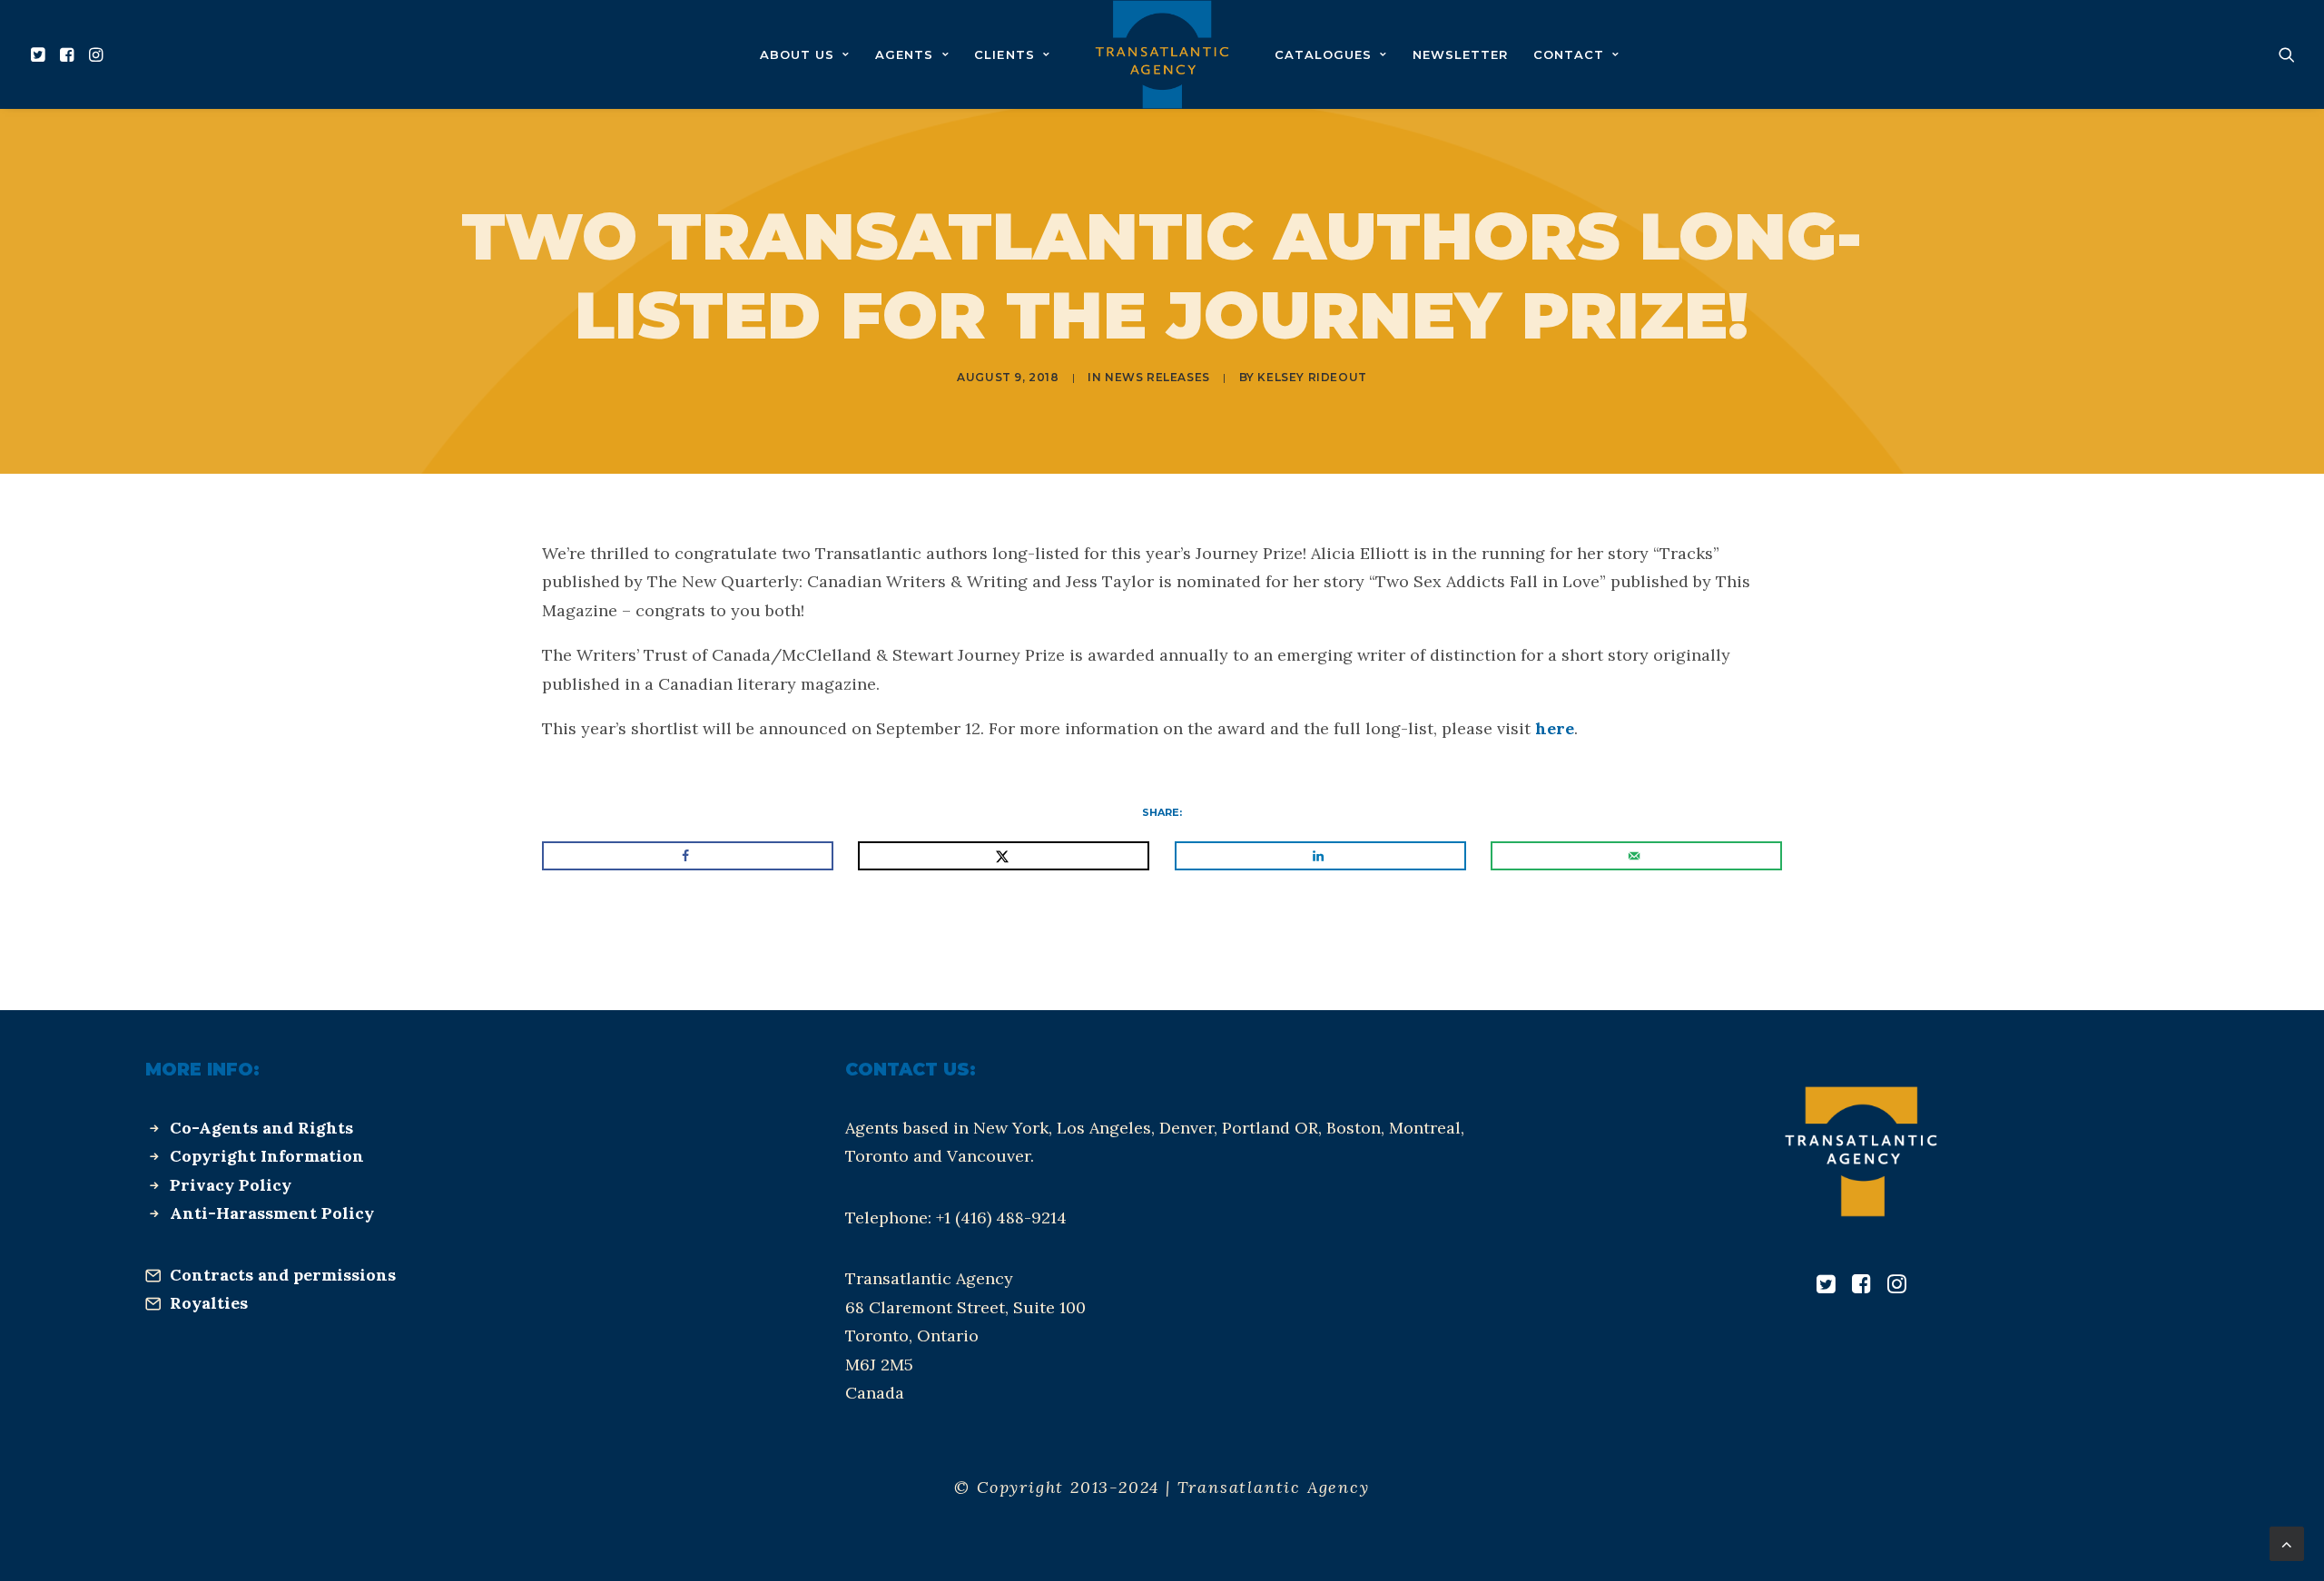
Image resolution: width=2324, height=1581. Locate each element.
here (1555, 728)
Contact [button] (1569, 54)
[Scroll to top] (2287, 1542)
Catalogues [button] (1323, 54)
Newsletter (1460, 54)
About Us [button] (797, 54)
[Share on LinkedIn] (1320, 856)
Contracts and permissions (283, 1275)
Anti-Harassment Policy (272, 1213)
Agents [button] (904, 54)
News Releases (1157, 377)
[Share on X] (1004, 856)
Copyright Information (267, 1156)
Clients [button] (1004, 54)
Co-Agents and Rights (261, 1128)
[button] (40, 54)
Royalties (209, 1303)
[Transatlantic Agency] (1162, 54)
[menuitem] (40, 54)
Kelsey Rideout (1312, 377)
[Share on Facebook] (688, 856)
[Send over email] (1636, 856)
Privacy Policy (231, 1185)
